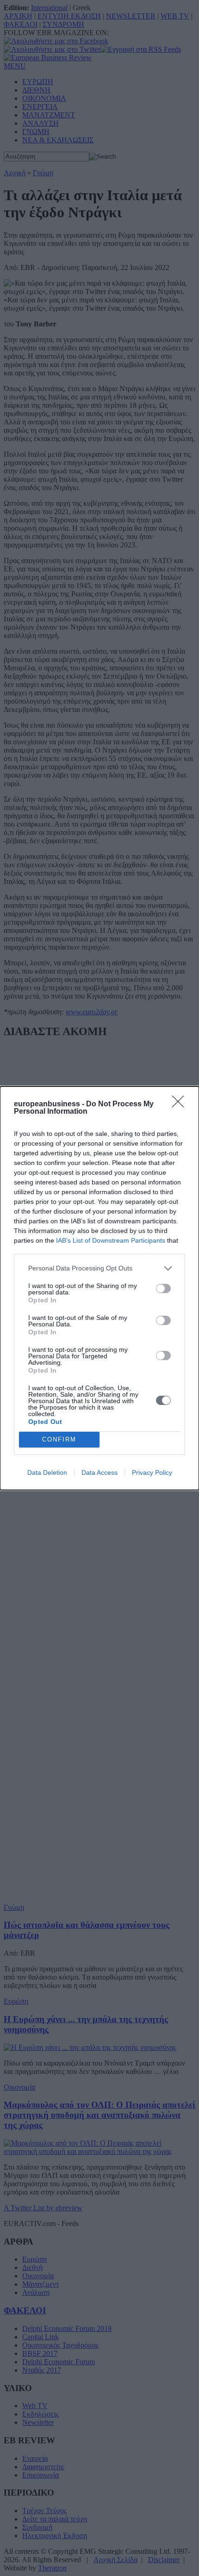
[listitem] (99, 1268)
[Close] (181, 1104)
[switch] (163, 1288)
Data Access (99, 1472)
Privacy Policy (152, 1472)
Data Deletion (47, 1472)
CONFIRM (59, 1439)
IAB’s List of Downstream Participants (111, 1240)
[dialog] (99, 1288)
